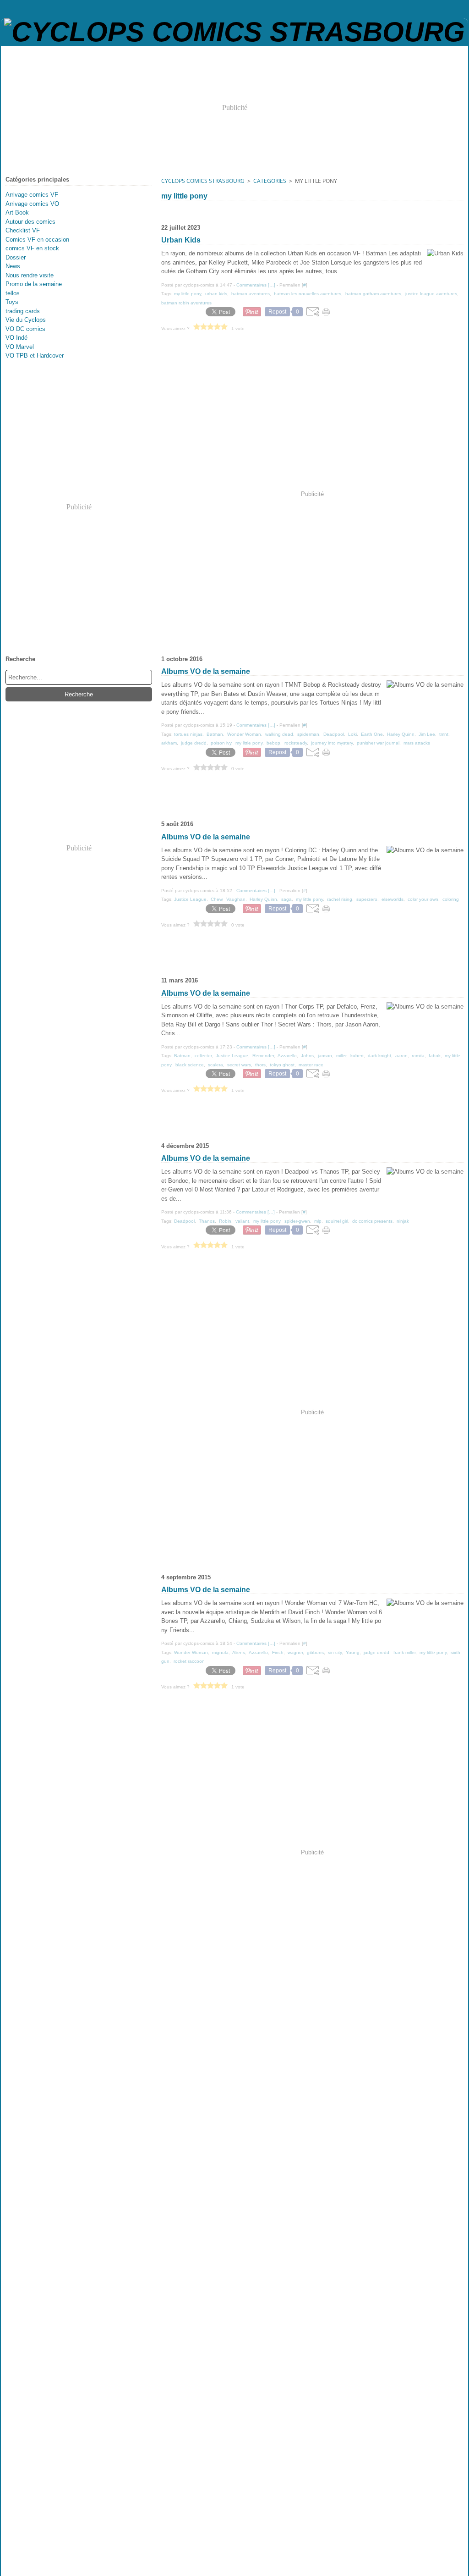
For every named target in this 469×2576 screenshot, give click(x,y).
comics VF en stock (32, 248)
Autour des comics (30, 222)
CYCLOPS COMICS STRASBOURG (203, 181)
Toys (12, 302)
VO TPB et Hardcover (35, 356)
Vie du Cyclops (26, 320)
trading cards (23, 311)
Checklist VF (23, 230)
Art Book (17, 212)
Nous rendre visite (30, 275)
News (13, 266)
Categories (270, 181)
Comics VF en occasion (37, 240)
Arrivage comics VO (32, 204)
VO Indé (16, 338)
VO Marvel (20, 347)
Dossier (16, 257)
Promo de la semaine (34, 284)
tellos (13, 293)
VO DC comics (25, 329)
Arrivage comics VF (32, 195)
